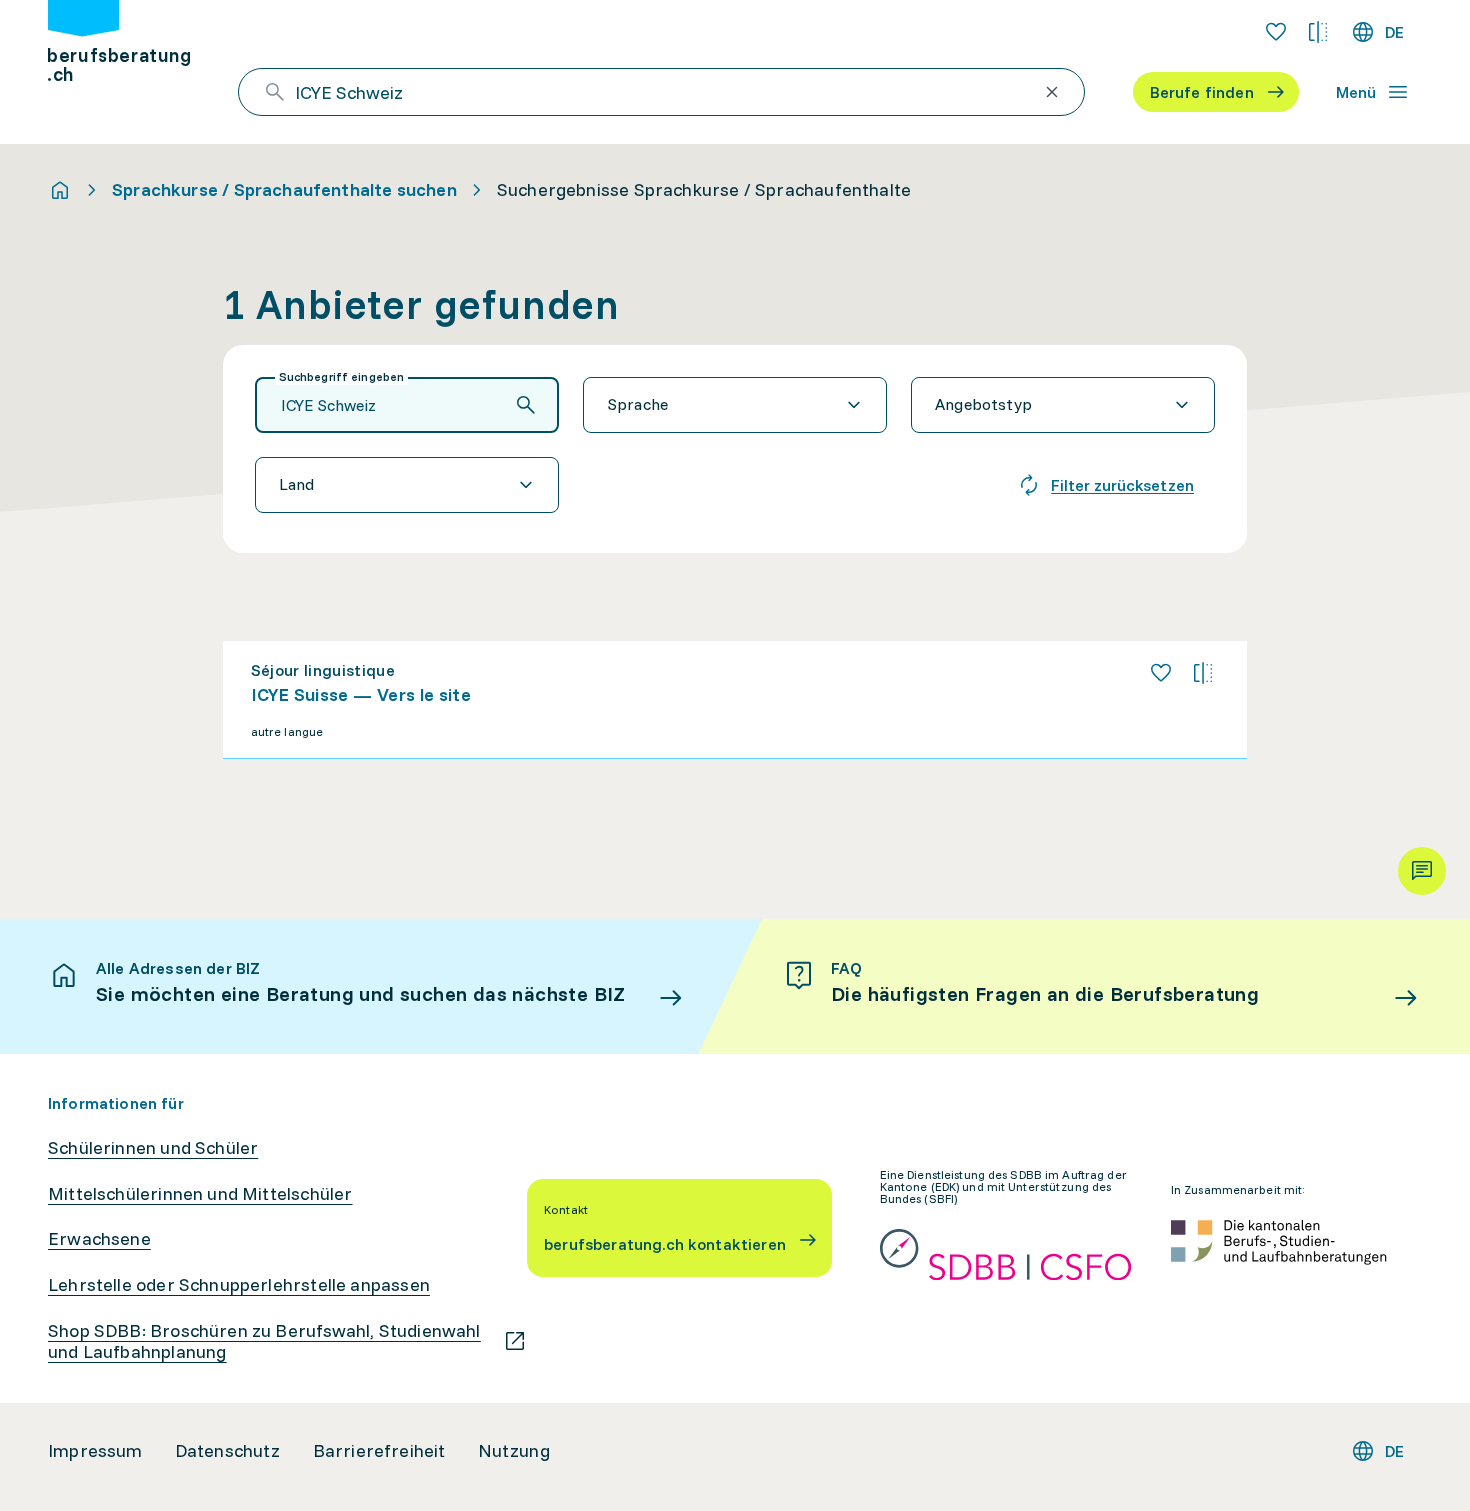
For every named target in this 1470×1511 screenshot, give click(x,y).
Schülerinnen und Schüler (153, 1148)
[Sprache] (735, 405)
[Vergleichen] (1203, 673)
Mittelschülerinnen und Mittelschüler (200, 1194)
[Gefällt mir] (1161, 673)
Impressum (95, 1451)
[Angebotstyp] (1063, 405)
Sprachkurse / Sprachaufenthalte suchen (284, 190)
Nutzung (514, 1451)
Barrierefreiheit (379, 1451)
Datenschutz (228, 1451)
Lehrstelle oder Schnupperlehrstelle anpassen (239, 1285)
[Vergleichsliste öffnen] (1318, 32)
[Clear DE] (1052, 92)
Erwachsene (99, 1239)
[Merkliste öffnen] (1276, 32)
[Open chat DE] (1422, 871)
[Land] (407, 485)
